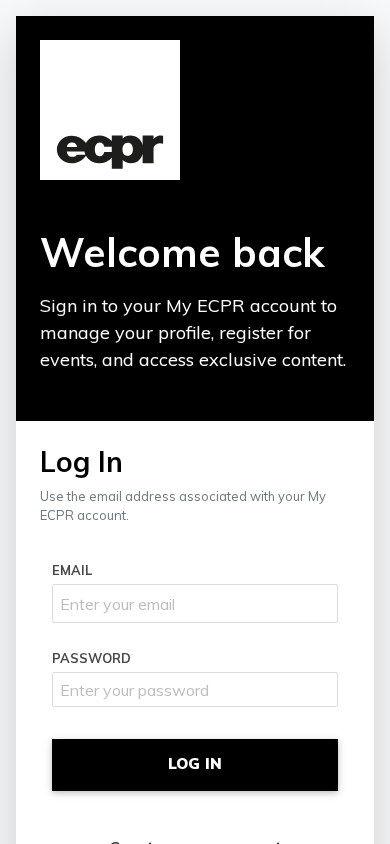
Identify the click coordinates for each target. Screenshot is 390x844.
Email (72, 570)
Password (91, 658)
